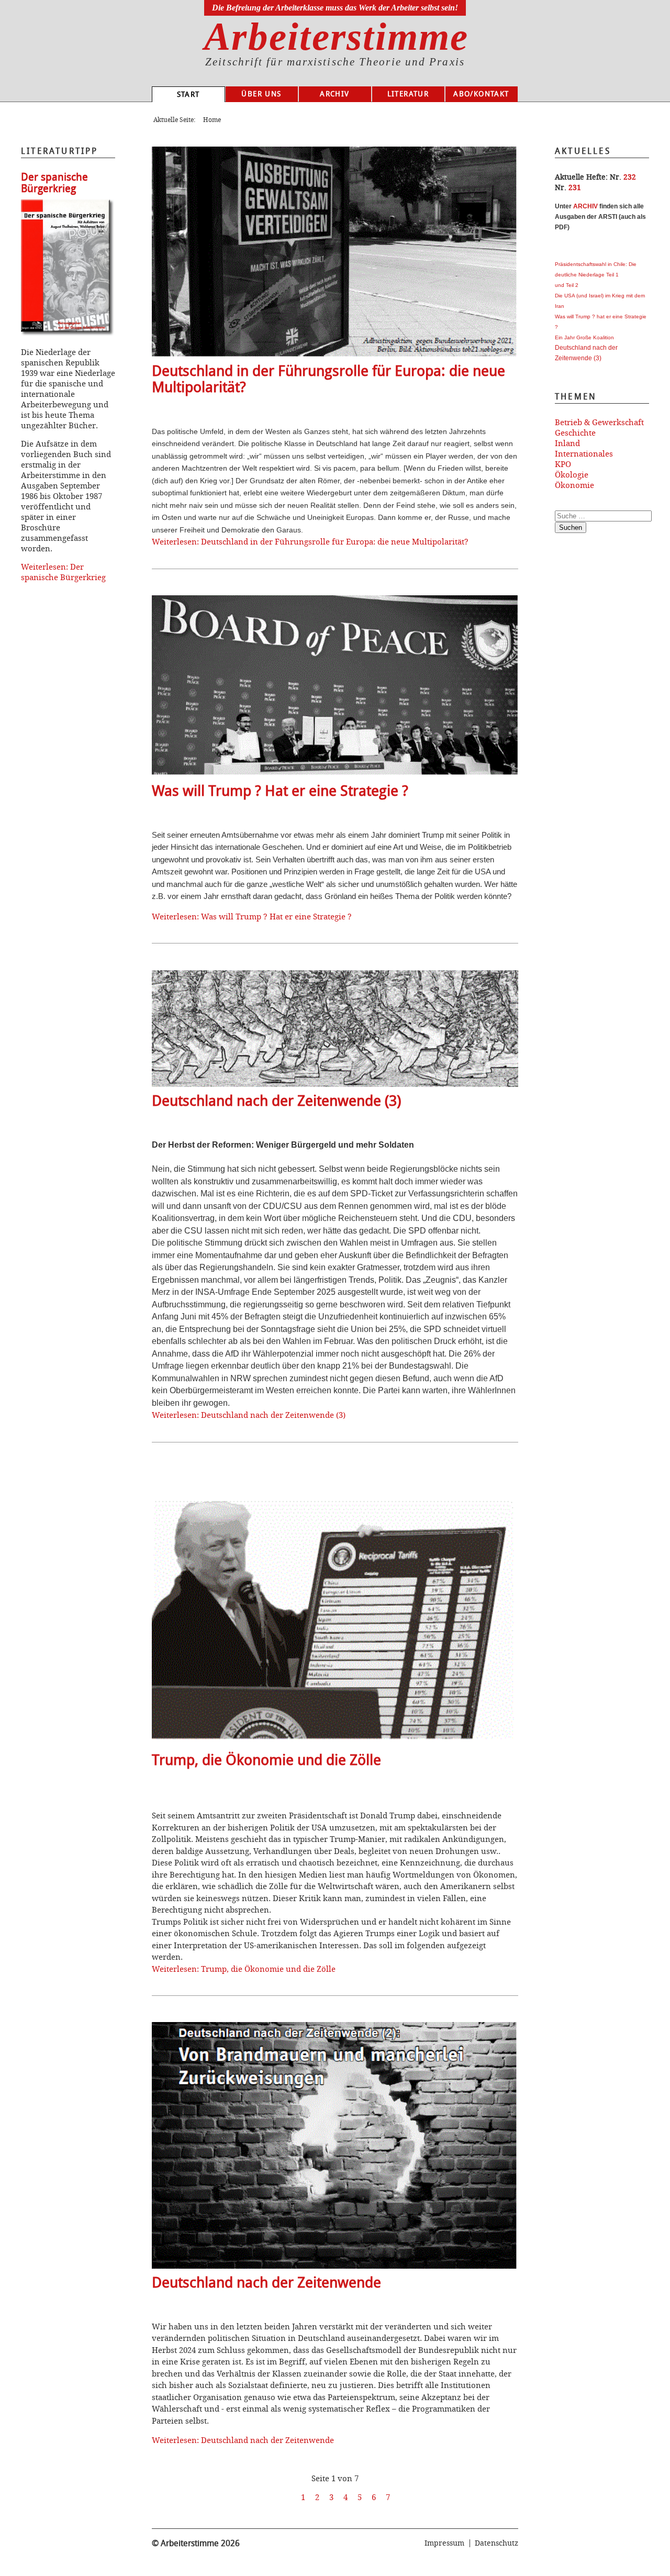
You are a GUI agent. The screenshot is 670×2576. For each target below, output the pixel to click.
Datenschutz (496, 2543)
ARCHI (583, 206)
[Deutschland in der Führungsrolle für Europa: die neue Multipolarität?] (335, 354)
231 (575, 187)
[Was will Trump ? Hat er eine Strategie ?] (335, 774)
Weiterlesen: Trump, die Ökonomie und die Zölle (244, 1969)
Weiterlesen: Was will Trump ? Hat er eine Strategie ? (252, 916)
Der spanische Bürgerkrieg (54, 183)
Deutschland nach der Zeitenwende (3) (276, 1101)
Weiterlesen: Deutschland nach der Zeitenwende (243, 2440)
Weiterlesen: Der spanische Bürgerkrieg (63, 572)
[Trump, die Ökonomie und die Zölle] (335, 1743)
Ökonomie (574, 485)
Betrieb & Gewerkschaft (599, 422)
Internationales (584, 453)
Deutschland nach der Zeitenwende (266, 2283)
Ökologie (572, 474)
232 (630, 177)
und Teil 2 (567, 285)
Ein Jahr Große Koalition (584, 337)
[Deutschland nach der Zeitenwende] (335, 2266)
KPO (563, 464)
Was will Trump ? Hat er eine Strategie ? (280, 791)
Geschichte (575, 432)
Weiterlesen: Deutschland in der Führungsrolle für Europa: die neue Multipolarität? (310, 541)
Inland (567, 443)
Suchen (571, 528)
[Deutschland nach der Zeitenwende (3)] (335, 1084)
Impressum (444, 2543)
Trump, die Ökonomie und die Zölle (266, 1760)
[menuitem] (188, 95)
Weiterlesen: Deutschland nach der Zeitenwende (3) (249, 1415)
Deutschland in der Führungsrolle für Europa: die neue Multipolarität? (328, 379)
